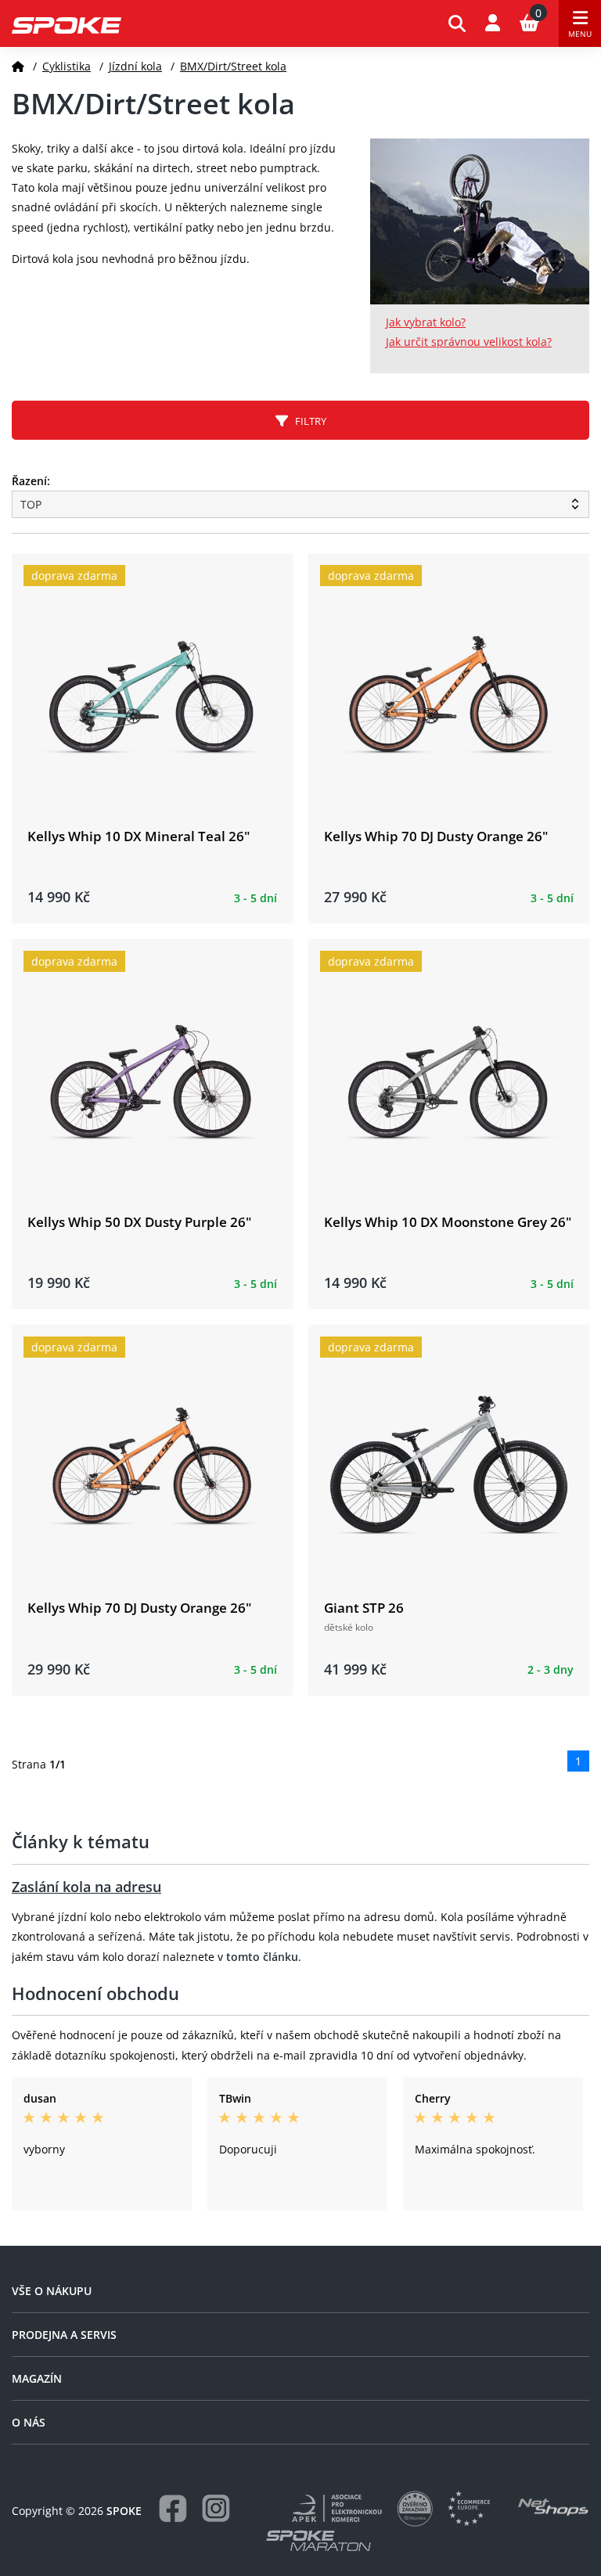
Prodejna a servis (64, 2335)
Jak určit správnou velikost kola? (469, 342)
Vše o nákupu (52, 2291)
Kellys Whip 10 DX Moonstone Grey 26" (448, 1222)
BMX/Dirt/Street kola (233, 66)
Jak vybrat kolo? (426, 322)
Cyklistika (67, 66)
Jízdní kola (135, 66)
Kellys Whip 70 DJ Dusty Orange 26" (436, 836)
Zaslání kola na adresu (86, 1887)
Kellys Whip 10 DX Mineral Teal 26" (139, 836)
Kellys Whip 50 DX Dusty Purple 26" (139, 1222)
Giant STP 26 (364, 1608)
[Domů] (18, 66)
